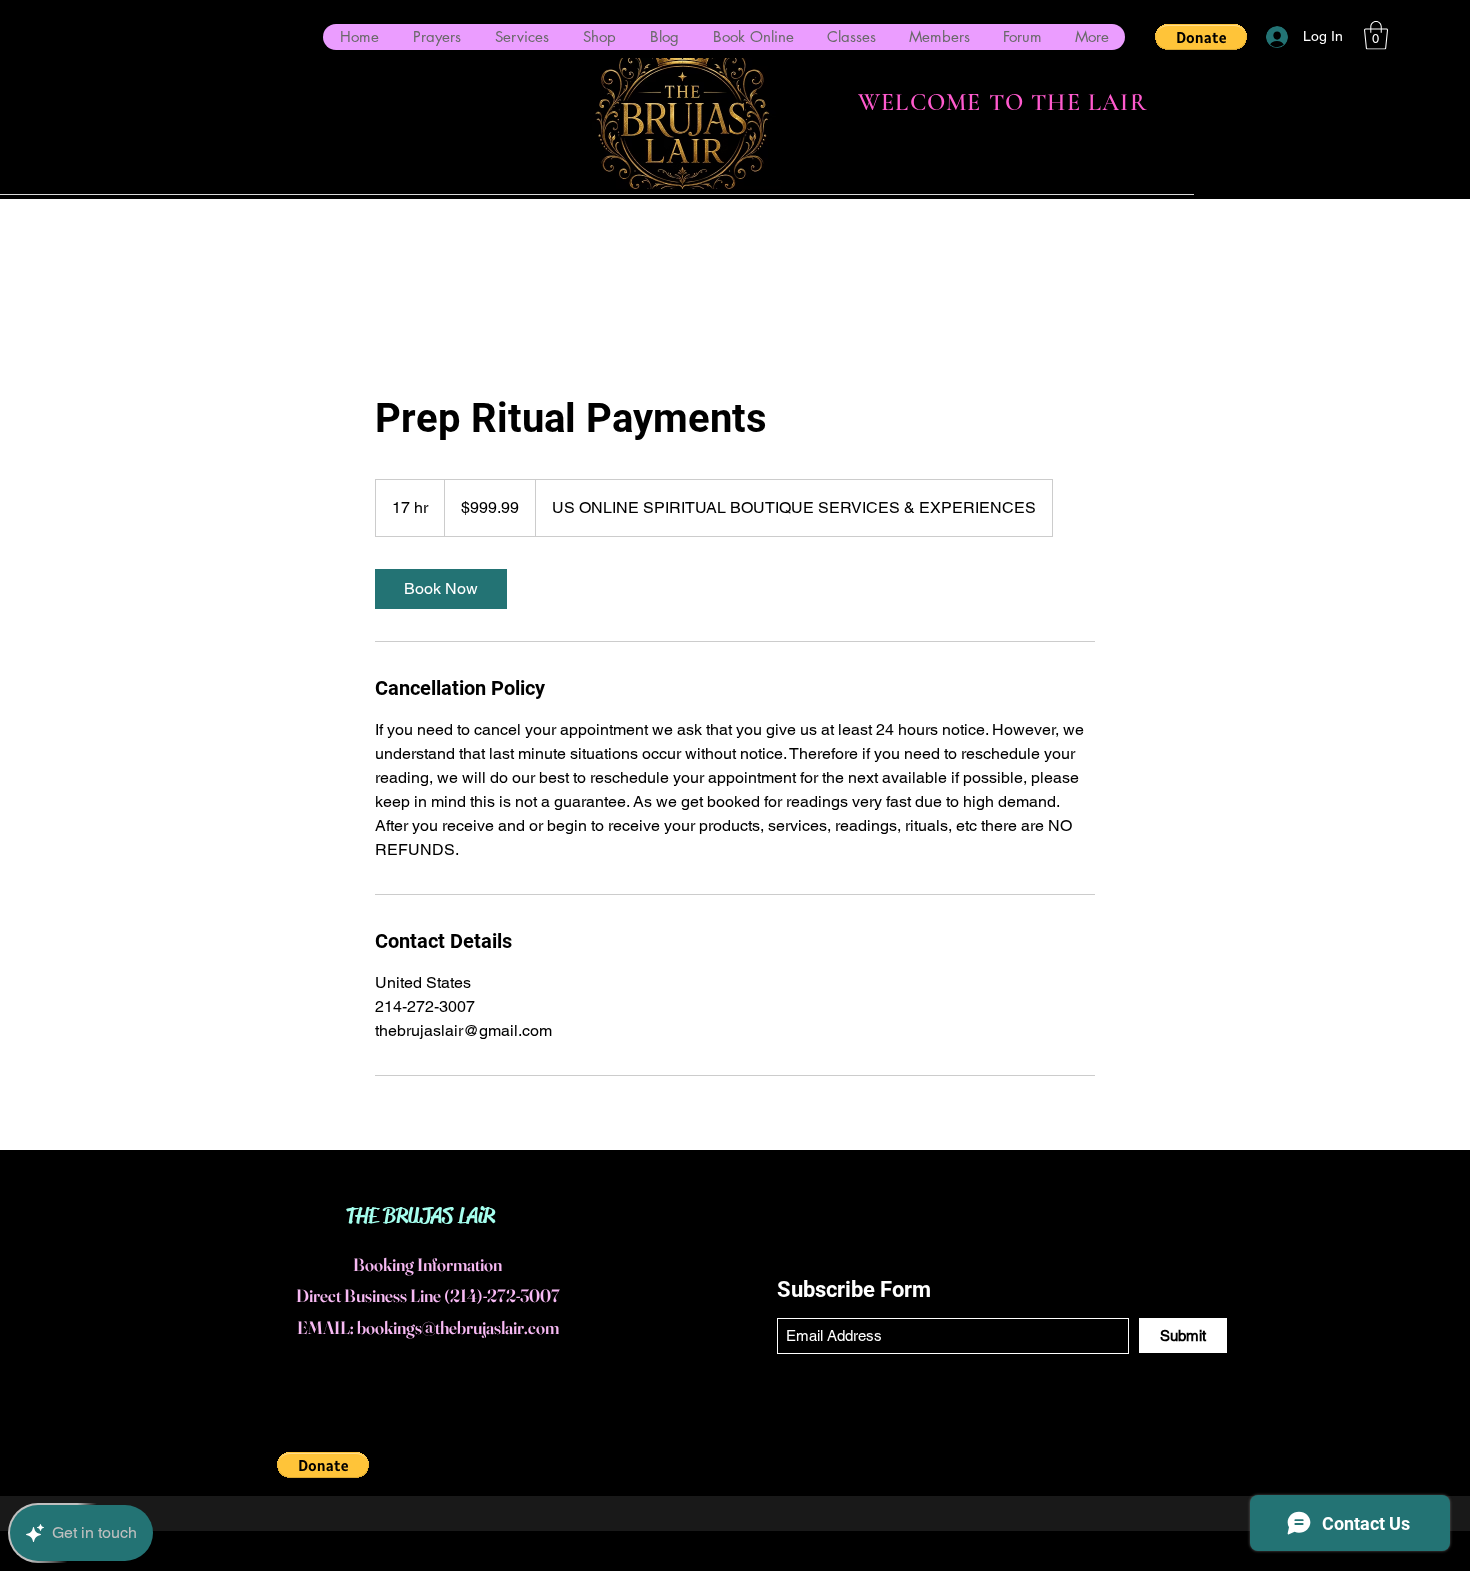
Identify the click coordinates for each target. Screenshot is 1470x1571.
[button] (1201, 37)
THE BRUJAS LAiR (420, 1216)
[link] (441, 589)
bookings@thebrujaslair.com (458, 1327)
